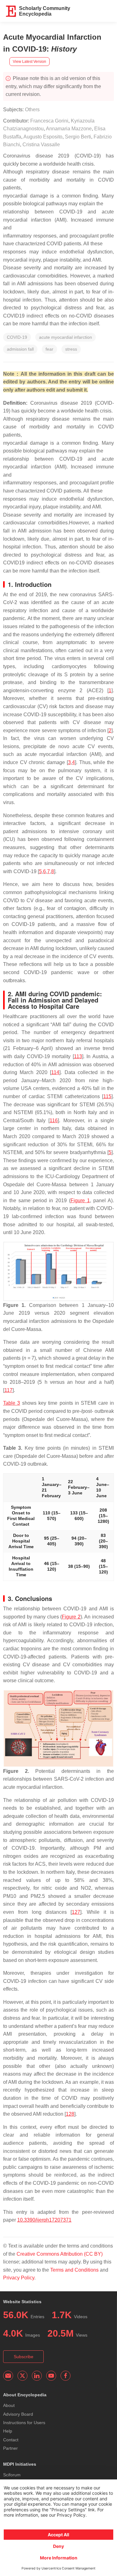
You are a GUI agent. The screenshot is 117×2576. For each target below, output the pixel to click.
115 (107, 1096)
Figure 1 (80, 1200)
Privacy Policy (19, 2278)
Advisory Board (18, 2414)
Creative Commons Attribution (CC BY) (60, 2254)
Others (32, 110)
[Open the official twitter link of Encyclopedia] (22, 2376)
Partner (10, 2448)
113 (78, 1056)
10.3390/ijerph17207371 (44, 2220)
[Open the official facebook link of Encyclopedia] (66, 2376)
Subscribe (24, 2357)
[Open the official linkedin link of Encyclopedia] (37, 2376)
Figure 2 (71, 1617)
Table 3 (12, 1403)
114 (55, 1072)
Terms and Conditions (74, 2270)
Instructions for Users (24, 2423)
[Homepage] (11, 11)
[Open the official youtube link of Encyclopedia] (51, 2376)
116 (54, 1120)
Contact (11, 2440)
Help (8, 2431)
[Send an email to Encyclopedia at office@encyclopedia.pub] (8, 2376)
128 (70, 2114)
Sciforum (12, 2475)
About (9, 2405)
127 (76, 1912)
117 (8, 1390)
